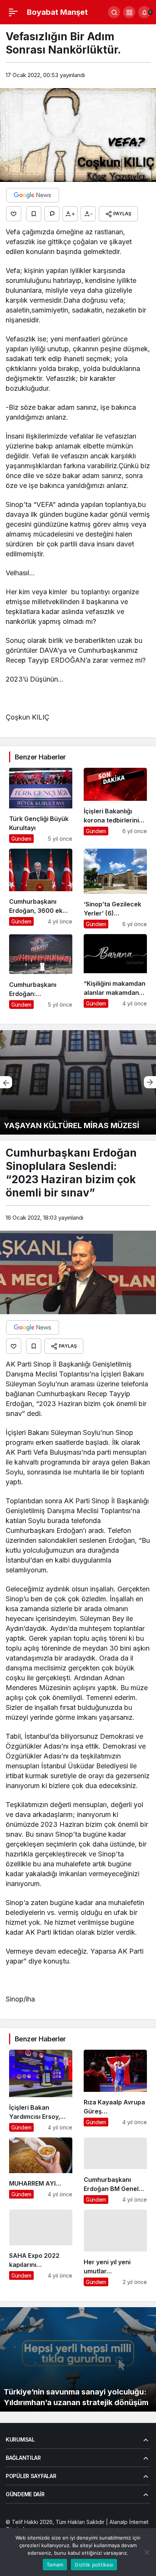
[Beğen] (14, 214)
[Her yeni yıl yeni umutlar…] (115, 2248)
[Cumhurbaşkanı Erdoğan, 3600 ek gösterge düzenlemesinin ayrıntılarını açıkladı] (41, 889)
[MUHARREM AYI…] (41, 2171)
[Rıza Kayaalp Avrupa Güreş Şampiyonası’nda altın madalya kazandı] (115, 2091)
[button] (129, 12)
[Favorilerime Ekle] (34, 214)
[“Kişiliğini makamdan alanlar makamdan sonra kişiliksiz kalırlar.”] (115, 971)
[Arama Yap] (114, 12)
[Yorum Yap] (52, 214)
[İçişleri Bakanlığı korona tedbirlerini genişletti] (115, 806)
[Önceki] (6, 1082)
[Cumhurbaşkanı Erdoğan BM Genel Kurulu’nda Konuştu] (115, 2171)
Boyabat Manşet (57, 12)
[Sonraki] (150, 1082)
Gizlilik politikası (94, 2565)
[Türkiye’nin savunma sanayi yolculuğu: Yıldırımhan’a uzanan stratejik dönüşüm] (78, 2359)
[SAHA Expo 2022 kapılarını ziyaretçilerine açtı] (41, 2248)
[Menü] (13, 12)
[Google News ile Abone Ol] (33, 195)
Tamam (55, 2565)
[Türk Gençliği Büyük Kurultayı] (41, 806)
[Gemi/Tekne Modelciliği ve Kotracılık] (78, 1082)
